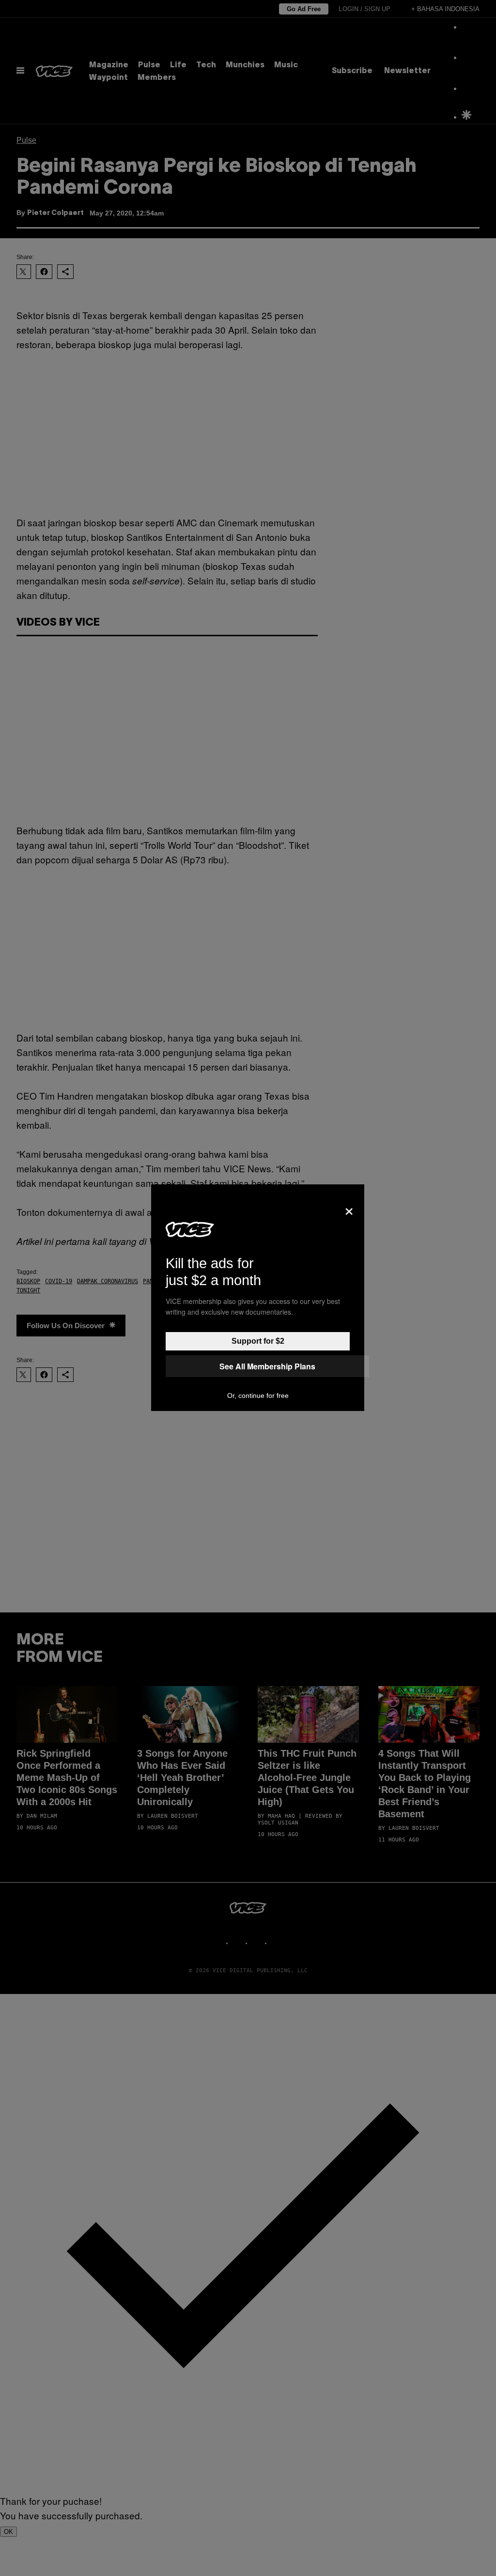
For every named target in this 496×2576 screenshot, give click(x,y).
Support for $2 (258, 1341)
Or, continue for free (258, 1395)
